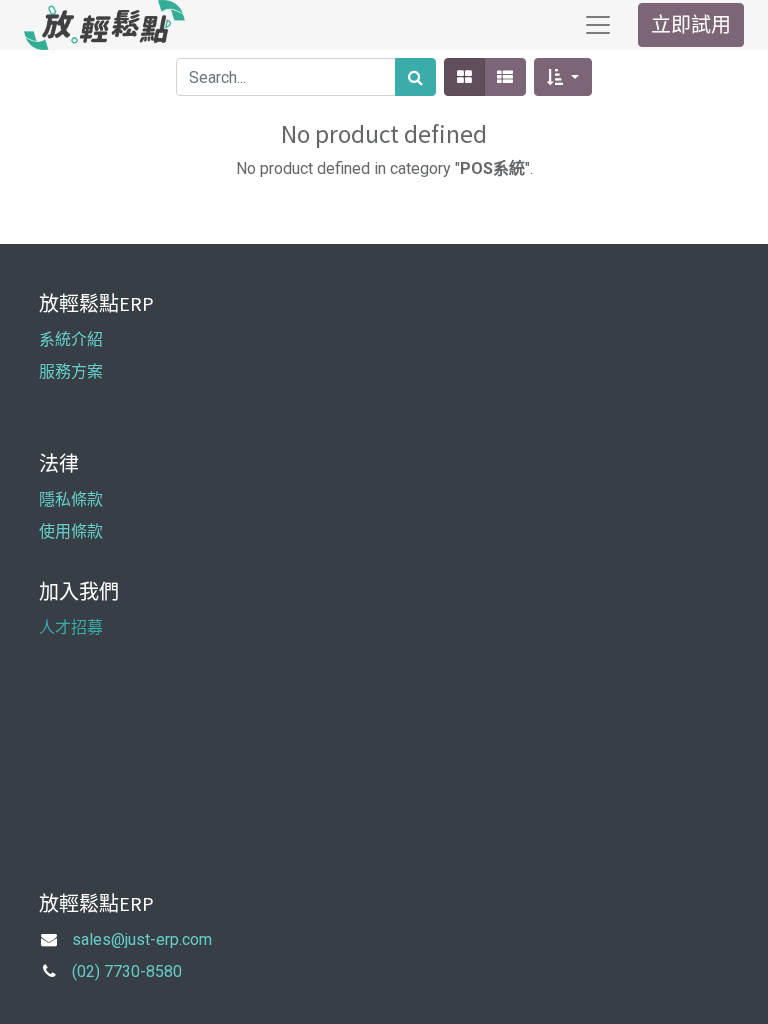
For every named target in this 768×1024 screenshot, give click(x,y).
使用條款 (71, 531)
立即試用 (691, 24)
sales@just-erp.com (142, 939)
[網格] (464, 77)
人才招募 (71, 627)
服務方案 (71, 371)
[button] (562, 77)
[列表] (505, 77)
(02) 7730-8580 (127, 971)
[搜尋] (415, 77)
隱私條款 (71, 499)
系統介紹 (71, 339)
